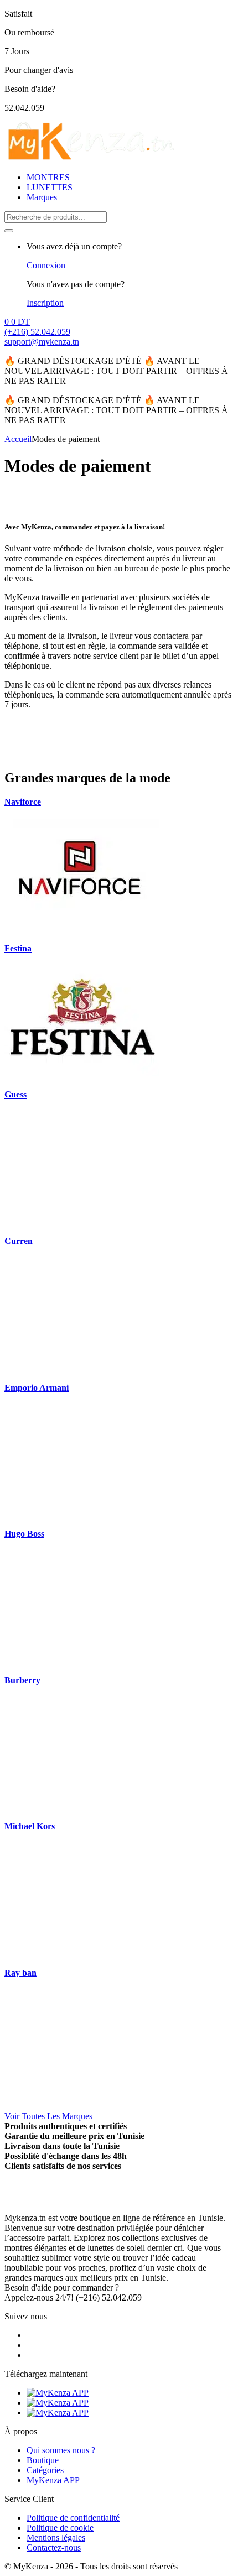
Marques (42, 197)
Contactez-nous (54, 2548)
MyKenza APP (53, 2480)
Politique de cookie (60, 2528)
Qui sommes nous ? (61, 2450)
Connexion (46, 265)
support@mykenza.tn (42, 342)
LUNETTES (50, 187)
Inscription (45, 303)
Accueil (18, 439)
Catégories (45, 2470)
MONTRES (48, 177)
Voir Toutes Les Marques (48, 2116)
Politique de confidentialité (73, 2518)
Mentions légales (56, 2538)
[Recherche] (9, 231)
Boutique (43, 2460)
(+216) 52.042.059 (37, 332)
